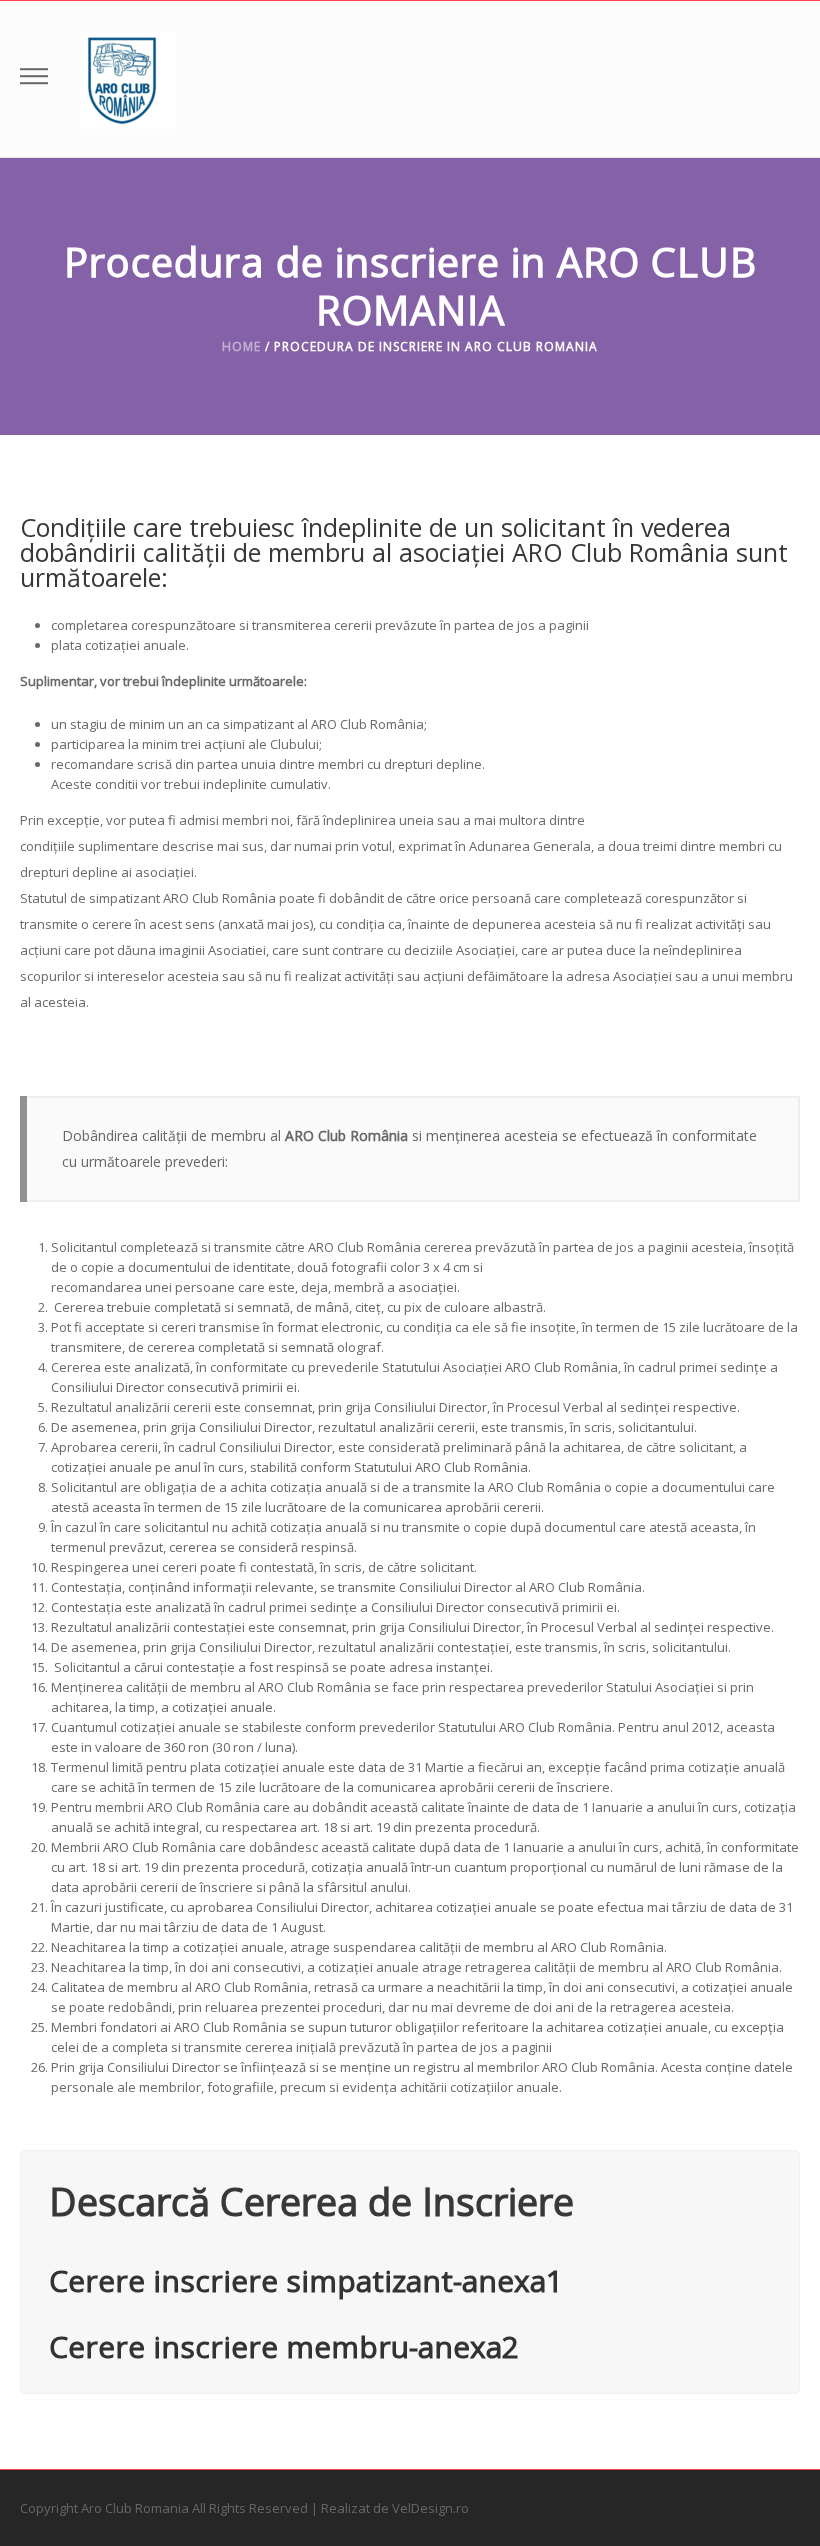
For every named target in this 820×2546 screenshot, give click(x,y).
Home (241, 346)
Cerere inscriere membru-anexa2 (284, 2346)
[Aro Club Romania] (128, 79)
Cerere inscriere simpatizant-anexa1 (306, 2280)
